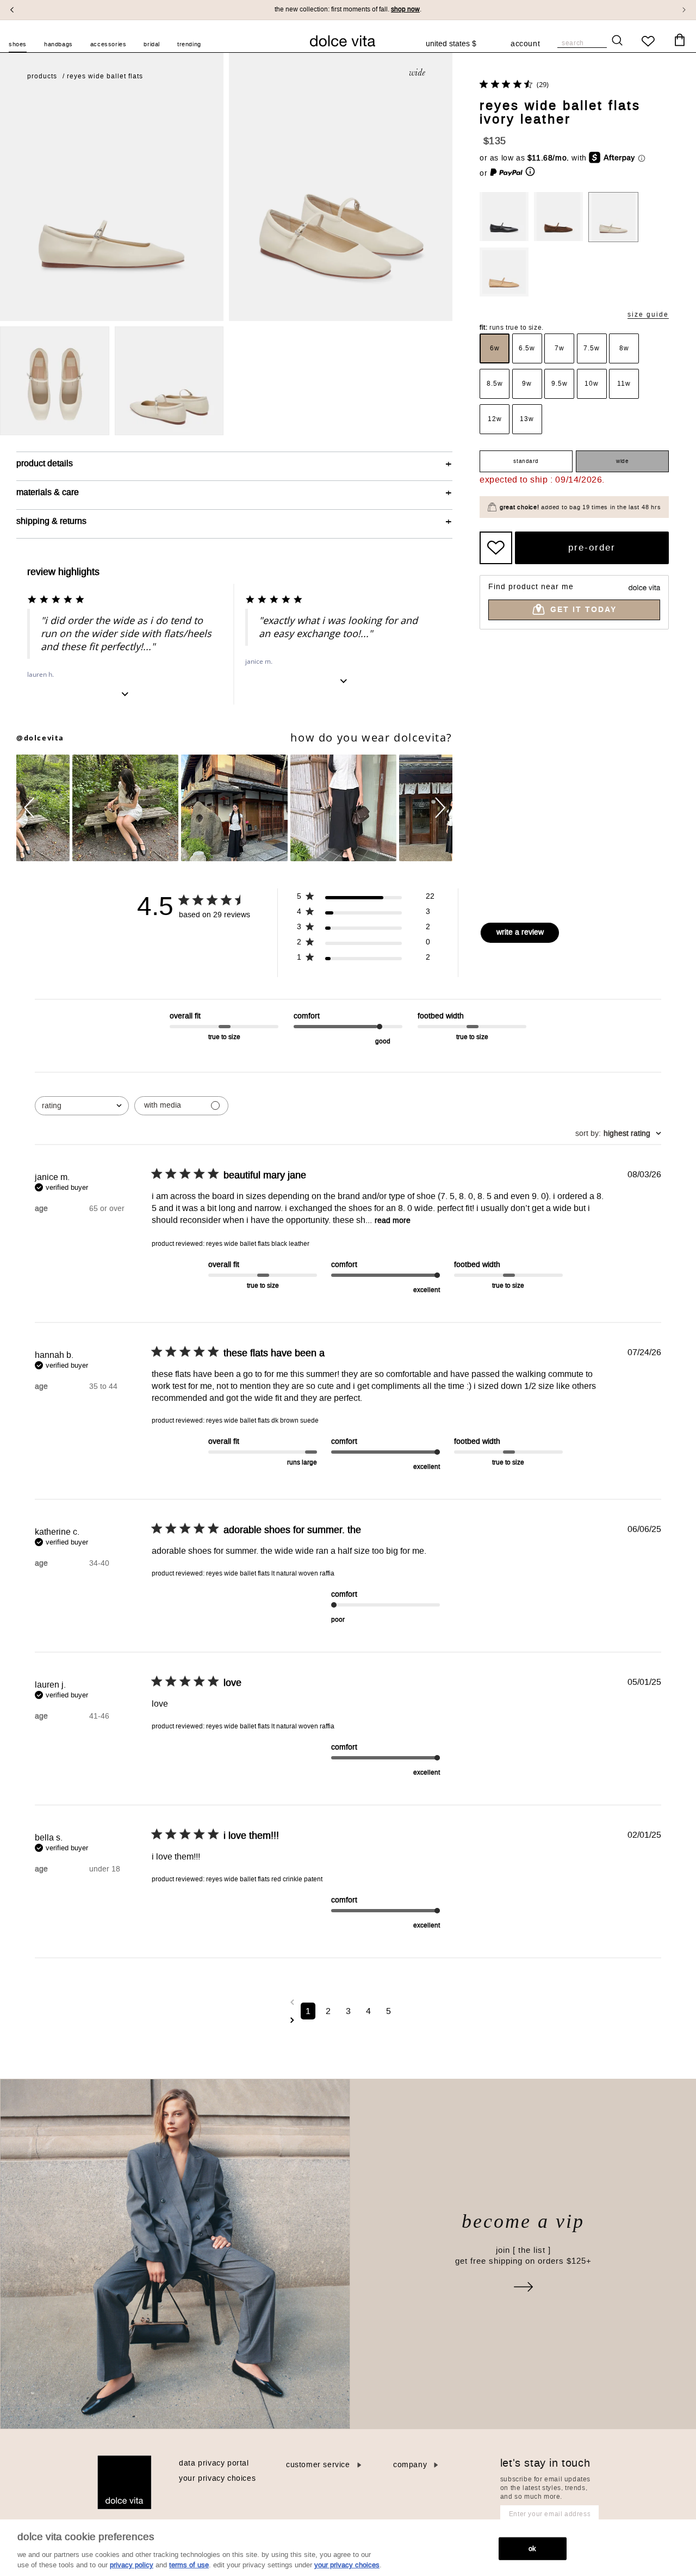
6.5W (527, 348)
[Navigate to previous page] (348, 2002)
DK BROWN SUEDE (558, 217)
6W (495, 348)
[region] (348, 2548)
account (525, 45)
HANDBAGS (58, 44)
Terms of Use (189, 2565)
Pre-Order (592, 547)
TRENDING (189, 44)
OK (532, 2549)
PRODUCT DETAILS (45, 463)
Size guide (648, 315)
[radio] (495, 348)
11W (624, 384)
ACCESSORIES (108, 44)
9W (527, 384)
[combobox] (456, 44)
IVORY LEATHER (613, 217)
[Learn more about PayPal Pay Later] (513, 173)
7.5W (592, 348)
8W (624, 348)
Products (42, 76)
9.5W (560, 384)
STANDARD (526, 461)
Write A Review (520, 932)
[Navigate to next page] (348, 2020)
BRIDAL (152, 44)
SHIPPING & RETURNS (51, 521)
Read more (393, 1221)
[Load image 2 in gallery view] (169, 381)
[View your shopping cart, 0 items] (680, 40)
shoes (18, 44)
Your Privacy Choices (217, 2478)
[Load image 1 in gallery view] (55, 381)
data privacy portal (214, 2463)
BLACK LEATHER (504, 217)
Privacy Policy (132, 2565)
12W (495, 419)
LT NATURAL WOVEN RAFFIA (504, 272)
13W (527, 419)
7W (560, 348)
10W (592, 384)
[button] (31, 808)
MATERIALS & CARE (48, 492)
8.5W (495, 384)
